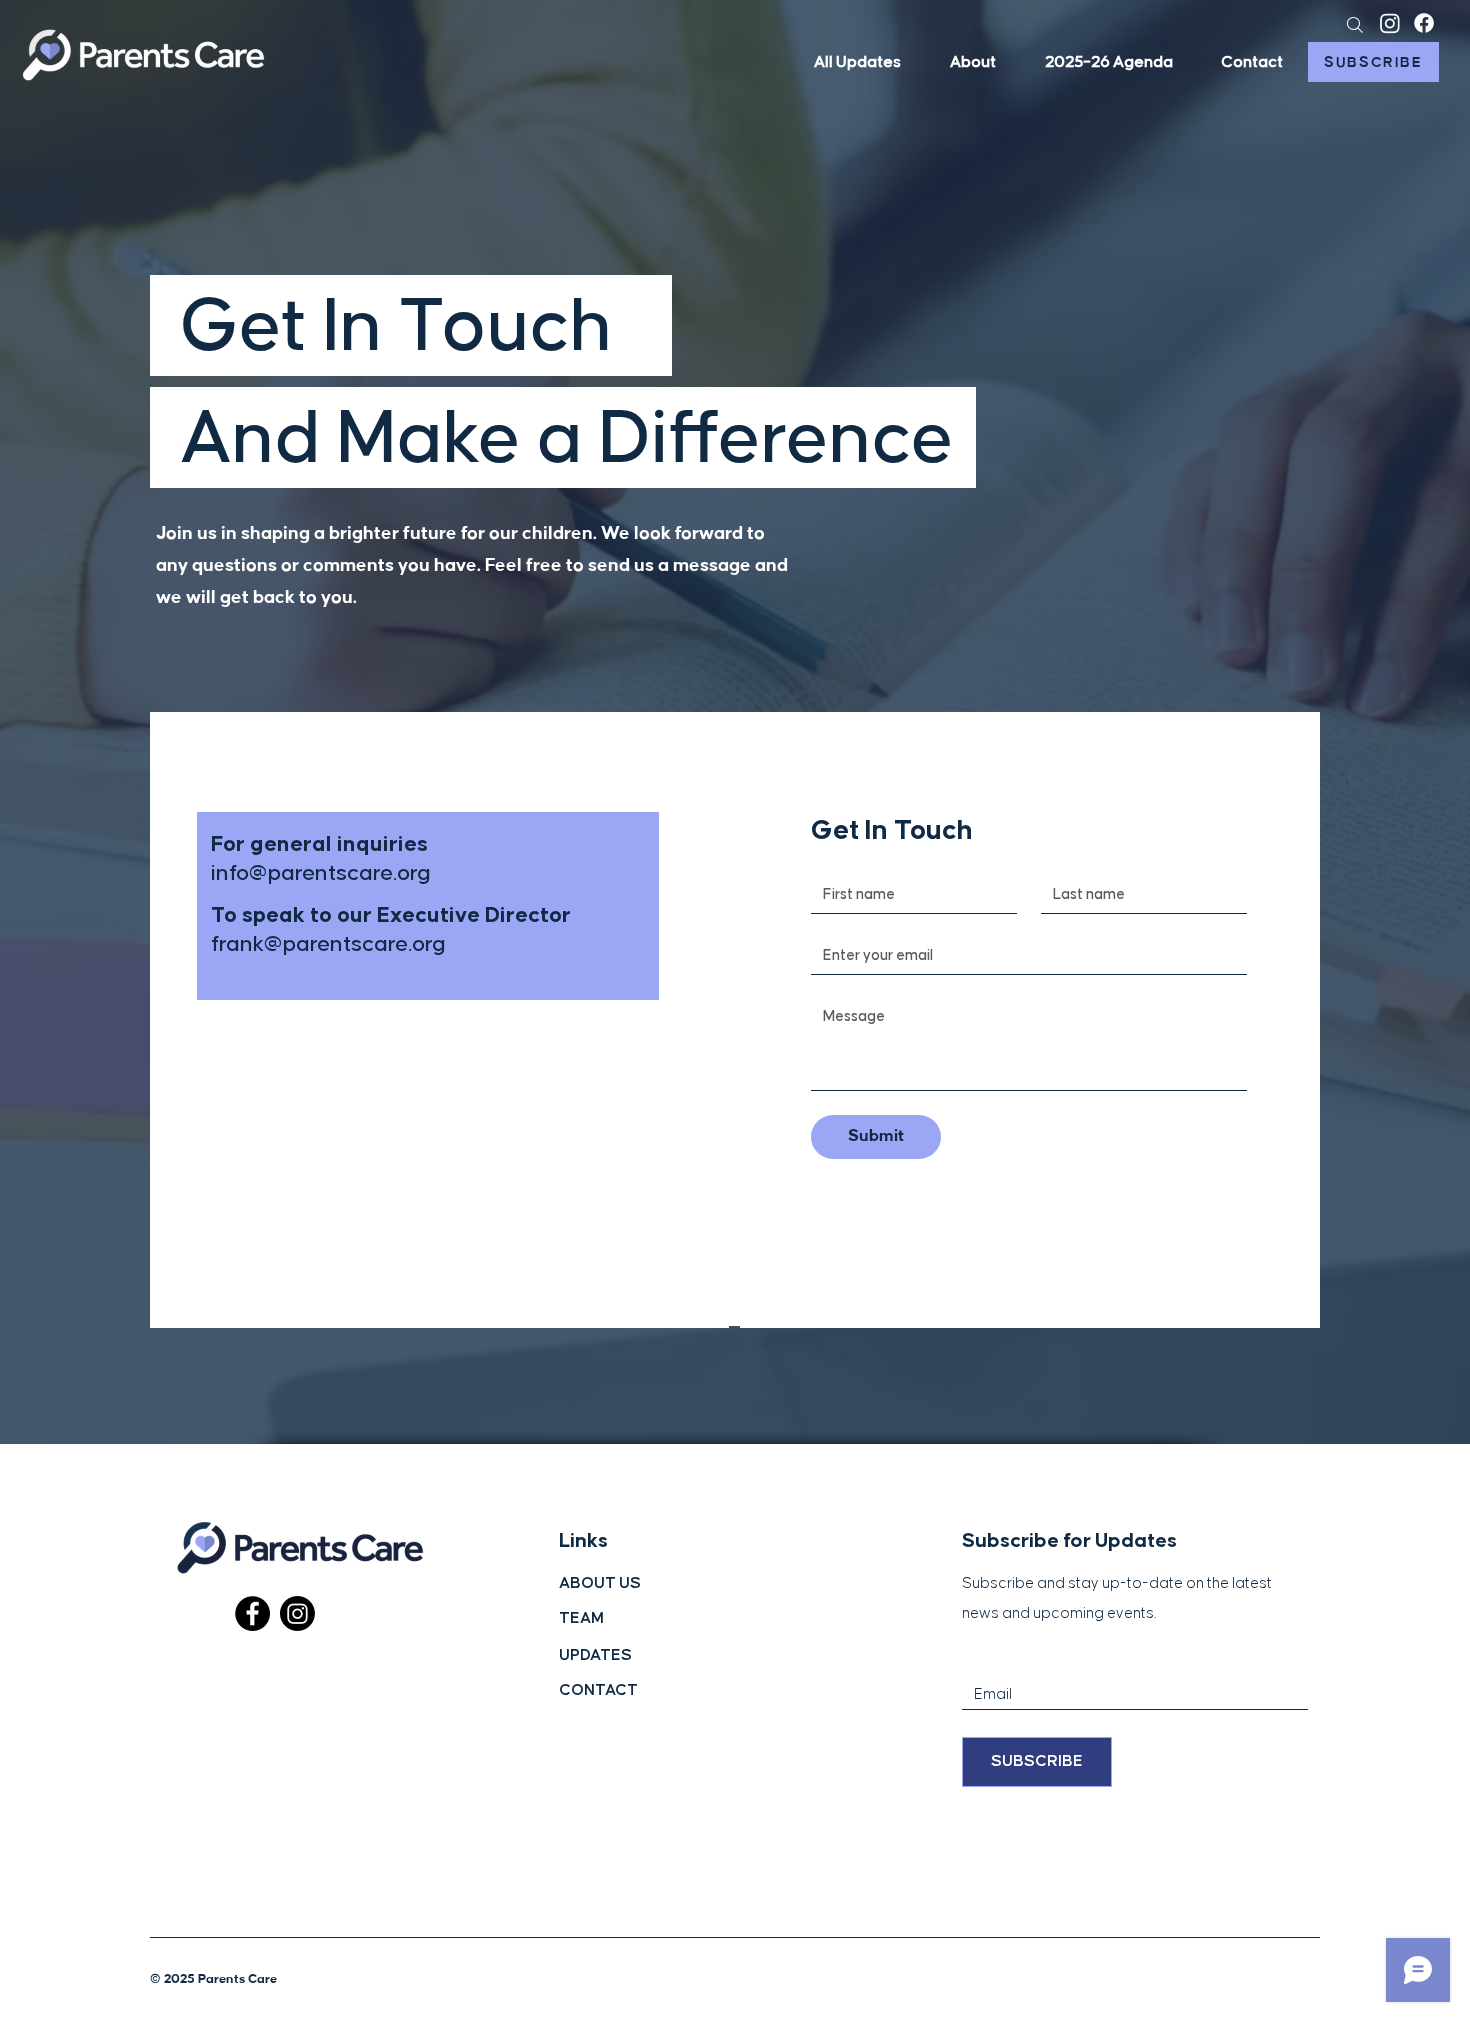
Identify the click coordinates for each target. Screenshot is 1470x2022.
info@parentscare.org (321, 873)
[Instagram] (1390, 23)
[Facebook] (1424, 23)
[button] (1252, 62)
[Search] (1354, 24)
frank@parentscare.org (328, 944)
